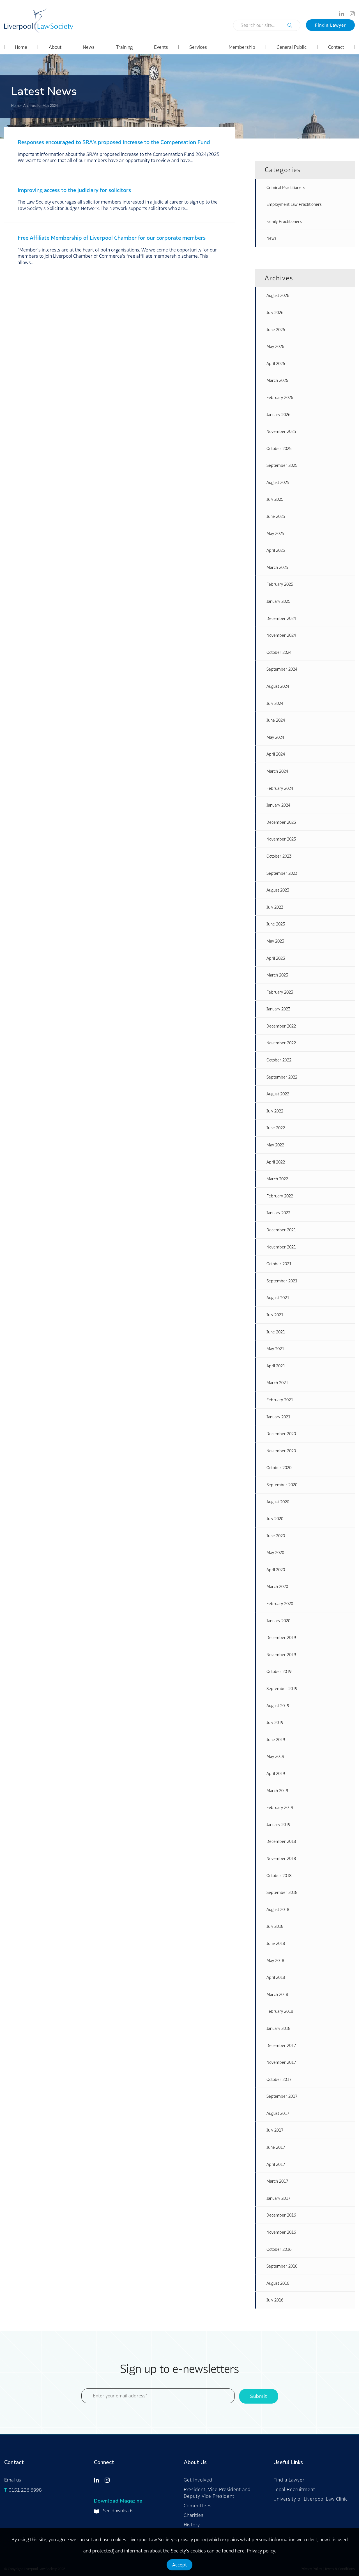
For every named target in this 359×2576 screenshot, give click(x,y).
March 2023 (277, 975)
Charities (194, 2515)
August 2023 (278, 890)
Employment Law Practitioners (294, 204)
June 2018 (276, 1943)
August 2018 (278, 1909)
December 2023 (281, 822)
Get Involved (198, 2480)
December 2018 (281, 1841)
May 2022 (275, 1145)
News (89, 47)
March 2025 (277, 567)
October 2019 (279, 1671)
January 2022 (278, 1213)
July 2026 (275, 312)
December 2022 (281, 1026)
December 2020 (281, 1434)
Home (21, 47)
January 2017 (278, 2198)
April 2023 (276, 958)
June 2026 (276, 330)
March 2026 (277, 380)
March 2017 (277, 2181)
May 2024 (275, 737)
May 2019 (275, 1756)
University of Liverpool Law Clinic (311, 2499)
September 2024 (282, 669)
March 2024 (277, 771)
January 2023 (278, 1009)
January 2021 (278, 1417)
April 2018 (276, 1977)
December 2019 (281, 1637)
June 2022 (276, 1128)
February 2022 (280, 1196)
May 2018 (275, 1960)
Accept (179, 2565)
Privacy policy (261, 2551)
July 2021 (275, 1315)
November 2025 (281, 431)
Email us (13, 2480)
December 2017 (281, 2045)
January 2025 (278, 601)
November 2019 (281, 1655)
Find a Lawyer (330, 25)
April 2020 (276, 1570)
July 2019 (275, 1722)
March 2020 (277, 1586)
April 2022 (276, 1162)
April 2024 (276, 754)
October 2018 (279, 1876)
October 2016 (279, 2249)
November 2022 (281, 1043)
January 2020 (278, 1621)
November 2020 (281, 1451)
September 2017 (282, 2096)
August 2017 (278, 2113)
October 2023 (279, 856)
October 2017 (279, 2079)
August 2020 (278, 1502)
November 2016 (281, 2232)
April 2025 (276, 550)
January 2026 (278, 415)
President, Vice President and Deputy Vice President (217, 2493)
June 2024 (276, 720)
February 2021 (280, 1400)
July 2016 (275, 2300)
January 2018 (278, 2028)
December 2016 (281, 2215)
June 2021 (276, 1332)
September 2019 (282, 1689)
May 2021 (275, 1349)
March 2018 (277, 1994)
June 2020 (276, 1536)
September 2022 (282, 1077)
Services (198, 47)
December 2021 (281, 1230)
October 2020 (279, 1468)
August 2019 (278, 1706)
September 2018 (282, 1892)
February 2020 (280, 1604)
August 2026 (278, 295)
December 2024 (281, 618)
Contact (336, 47)
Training (124, 47)
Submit (259, 2396)
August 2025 (278, 482)
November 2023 (281, 839)
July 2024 (275, 703)
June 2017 (276, 2147)
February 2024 (280, 788)
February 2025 (280, 584)
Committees (198, 2506)
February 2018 (280, 2011)
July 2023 (275, 907)
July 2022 (275, 1111)
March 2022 (277, 1179)
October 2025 (279, 448)
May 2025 (275, 533)
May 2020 (275, 1553)
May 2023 (275, 941)
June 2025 (276, 516)
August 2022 (278, 1094)
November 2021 (281, 1247)
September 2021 (282, 1281)
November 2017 (281, 2062)
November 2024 (281, 635)
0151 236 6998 (25, 2490)
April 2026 (276, 363)
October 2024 (279, 652)
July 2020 (275, 1519)
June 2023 (276, 924)
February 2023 (280, 992)
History (192, 2525)
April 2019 (276, 1773)
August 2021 (278, 1298)
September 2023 (282, 873)
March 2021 (277, 1383)
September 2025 (282, 465)
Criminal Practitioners (286, 187)
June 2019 (276, 1740)
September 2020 (282, 1485)
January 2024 (278, 805)
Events (161, 47)
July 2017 (275, 2130)
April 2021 (276, 1366)
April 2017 (276, 2164)
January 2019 (278, 1824)
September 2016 (282, 2266)
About (55, 47)
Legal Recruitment (294, 2489)
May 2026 (275, 346)
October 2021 (279, 1264)
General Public (292, 47)
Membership (242, 47)
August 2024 (278, 686)
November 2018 (281, 1858)
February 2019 (280, 1807)
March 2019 (277, 1791)
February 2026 (280, 397)
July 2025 (275, 499)
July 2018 (275, 1926)
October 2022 (279, 1060)
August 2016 (278, 2283)
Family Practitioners (284, 221)
